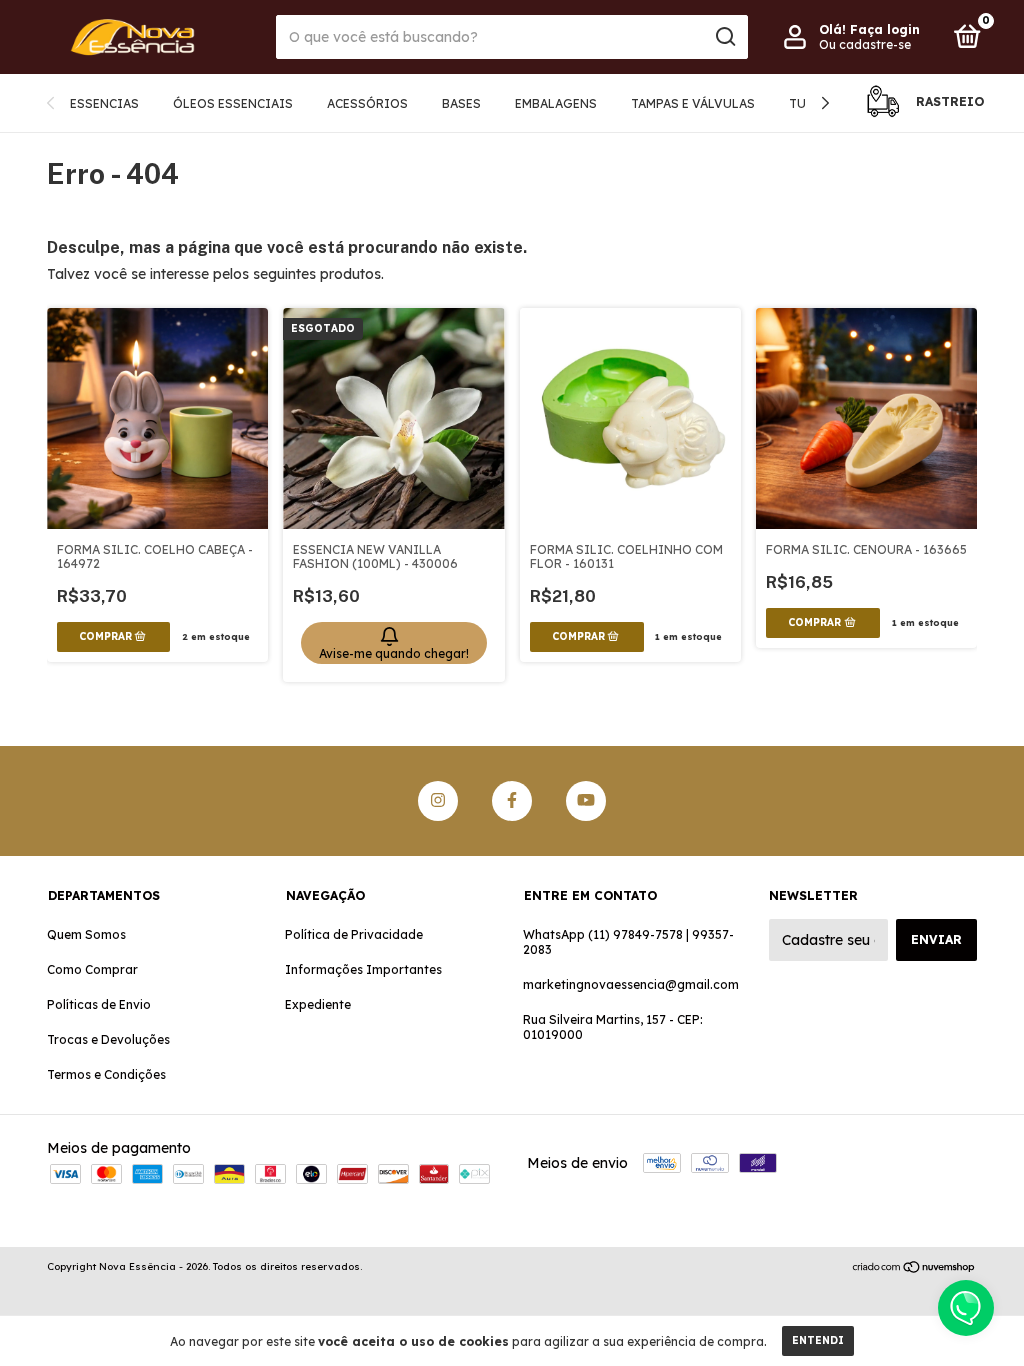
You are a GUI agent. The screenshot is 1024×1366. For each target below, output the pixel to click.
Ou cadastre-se (865, 44)
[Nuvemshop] (914, 1269)
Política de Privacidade (354, 934)
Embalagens (556, 103)
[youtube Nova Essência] (586, 801)
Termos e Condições (106, 1074)
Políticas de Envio (99, 1004)
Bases (461, 103)
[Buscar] (724, 37)
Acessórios (367, 103)
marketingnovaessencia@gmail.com (631, 984)
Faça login (885, 29)
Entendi (818, 1340)
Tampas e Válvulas (693, 103)
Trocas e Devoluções (108, 1039)
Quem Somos (86, 934)
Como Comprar (92, 969)
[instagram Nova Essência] (438, 801)
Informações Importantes (363, 969)
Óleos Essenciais (233, 103)
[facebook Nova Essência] (512, 801)
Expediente (318, 1004)
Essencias (104, 103)
